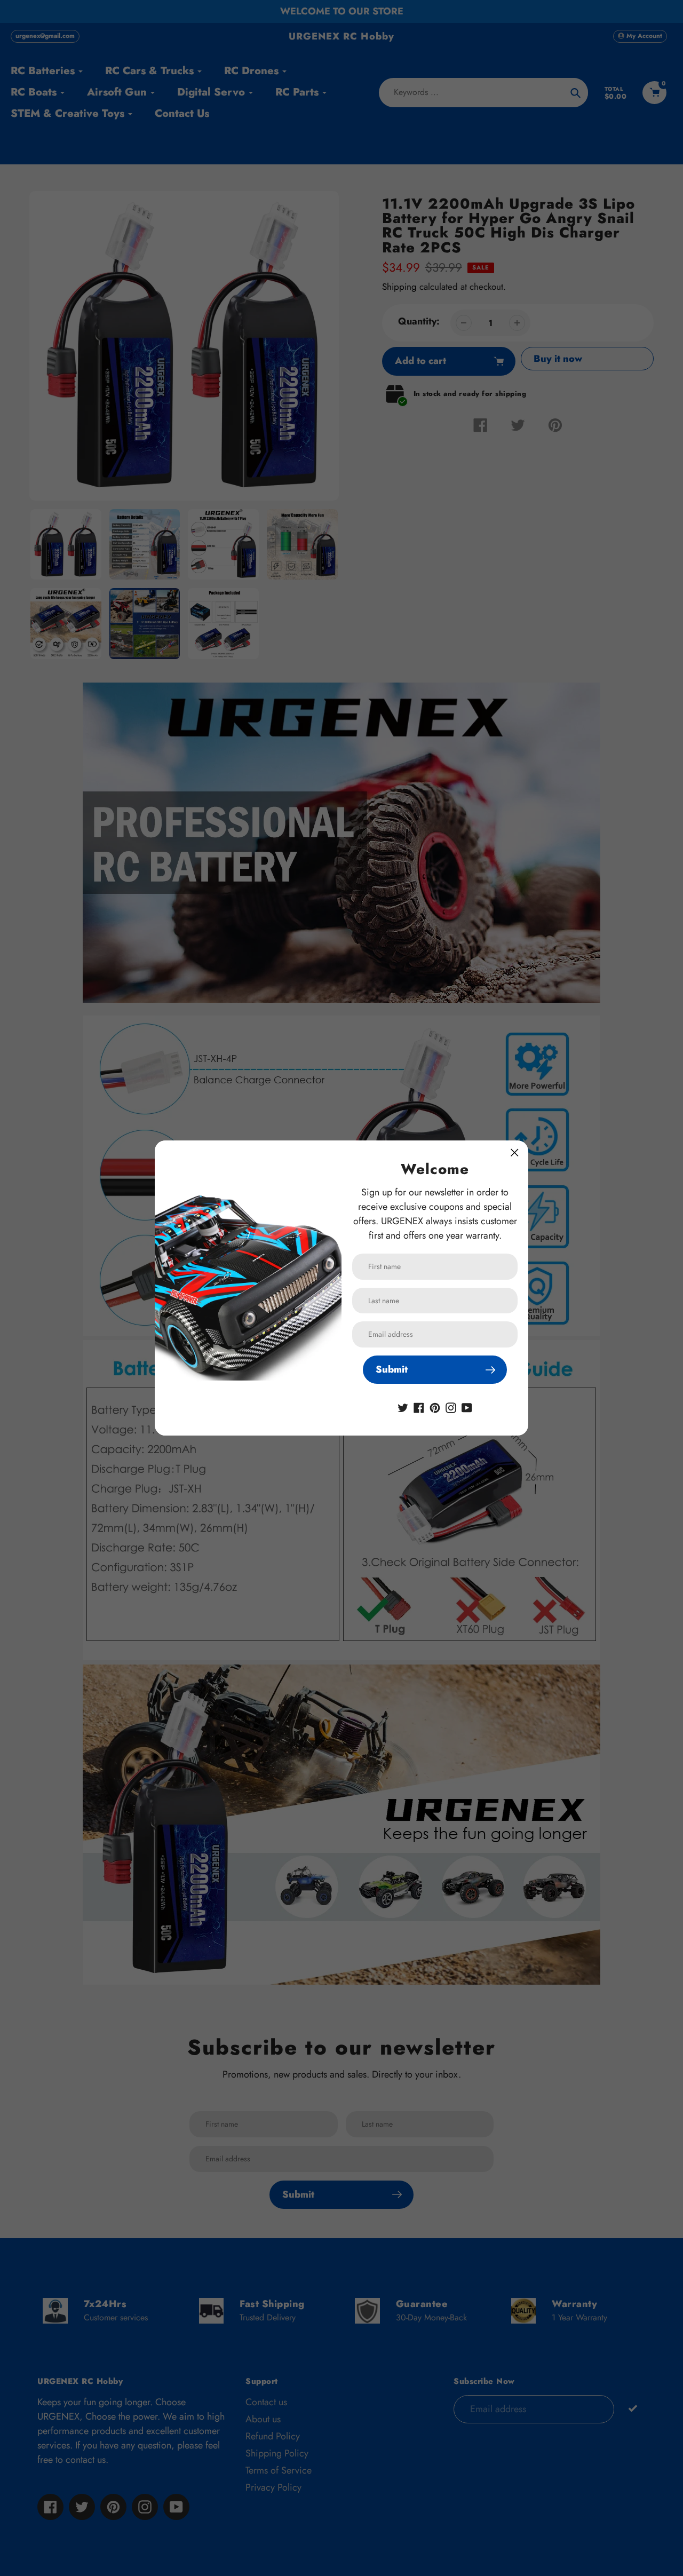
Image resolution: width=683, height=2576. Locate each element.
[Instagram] (451, 1407)
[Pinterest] (435, 1407)
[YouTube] (467, 1407)
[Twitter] (403, 1407)
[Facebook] (419, 1407)
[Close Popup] (515, 1152)
